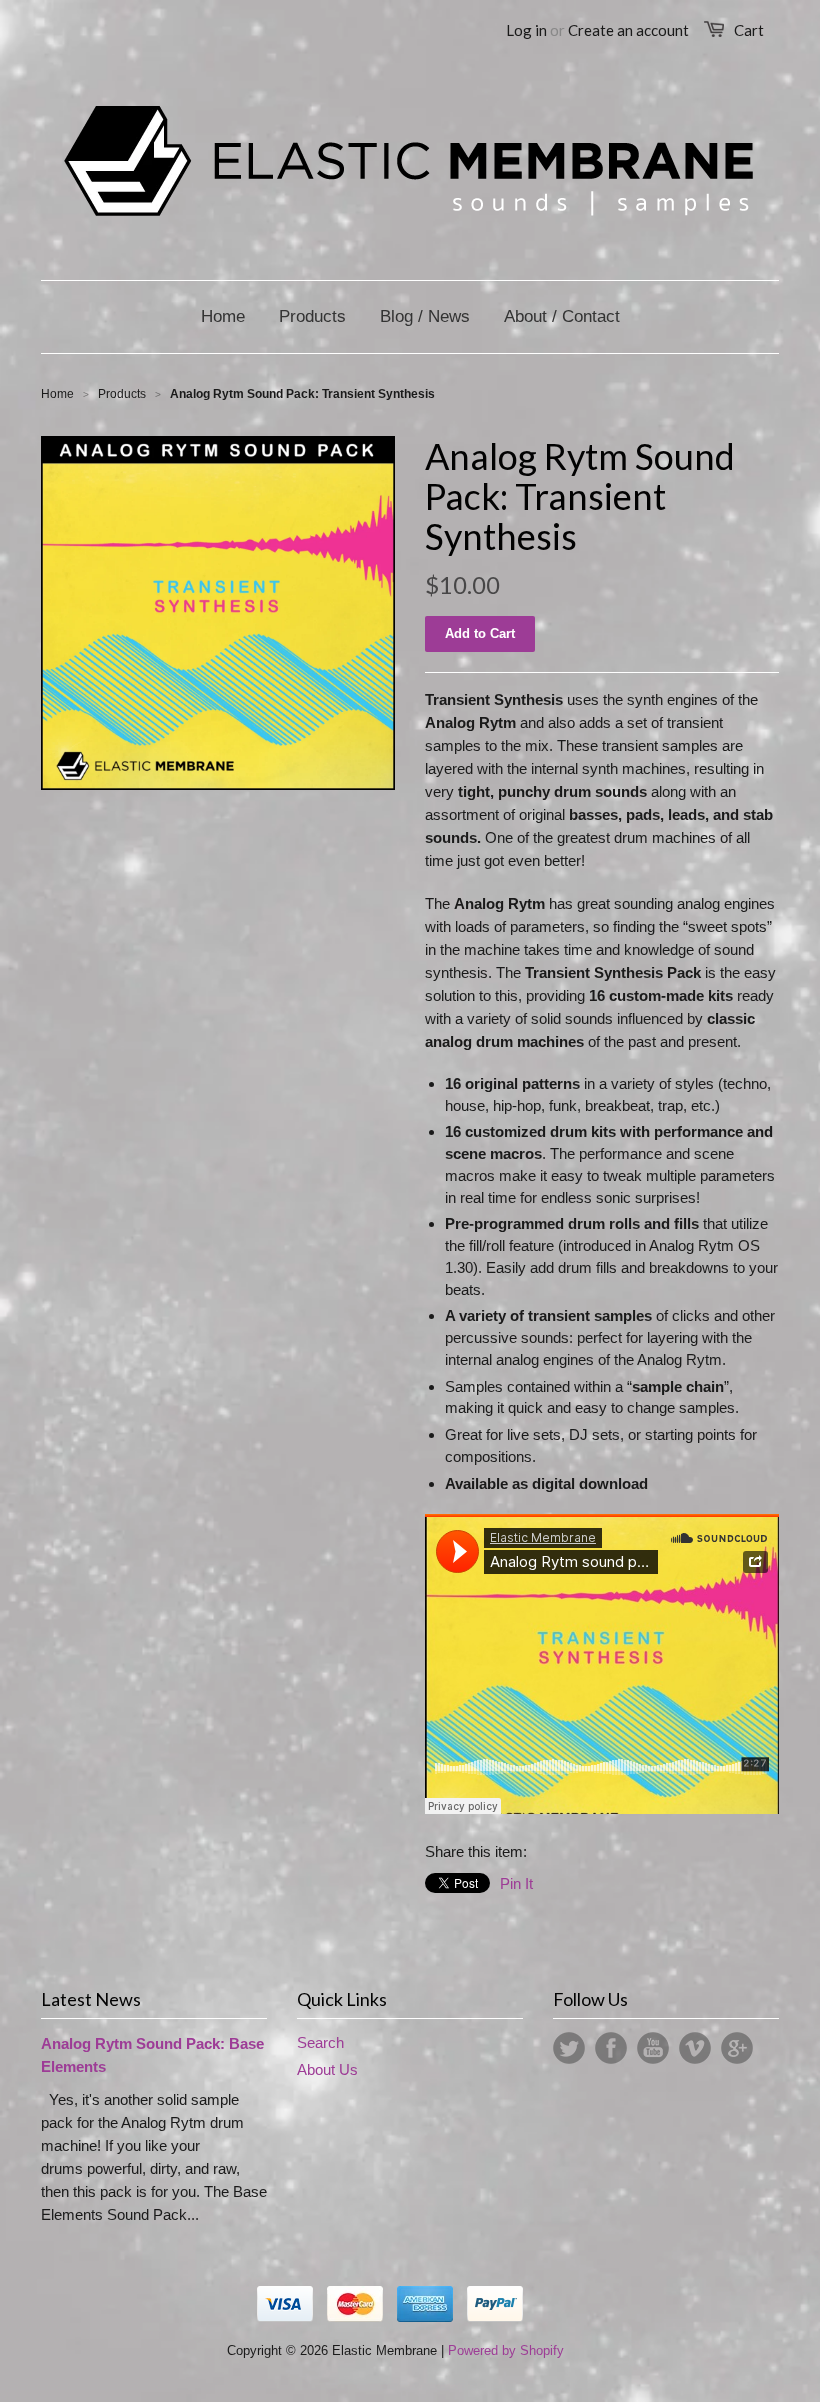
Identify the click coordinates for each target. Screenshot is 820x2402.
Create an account (628, 30)
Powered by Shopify (506, 2350)
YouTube (653, 2048)
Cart (749, 30)
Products (122, 394)
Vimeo (695, 2048)
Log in (526, 30)
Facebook (611, 2048)
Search (320, 2042)
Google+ (737, 2048)
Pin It (516, 1883)
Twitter (569, 2048)
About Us (327, 2069)
